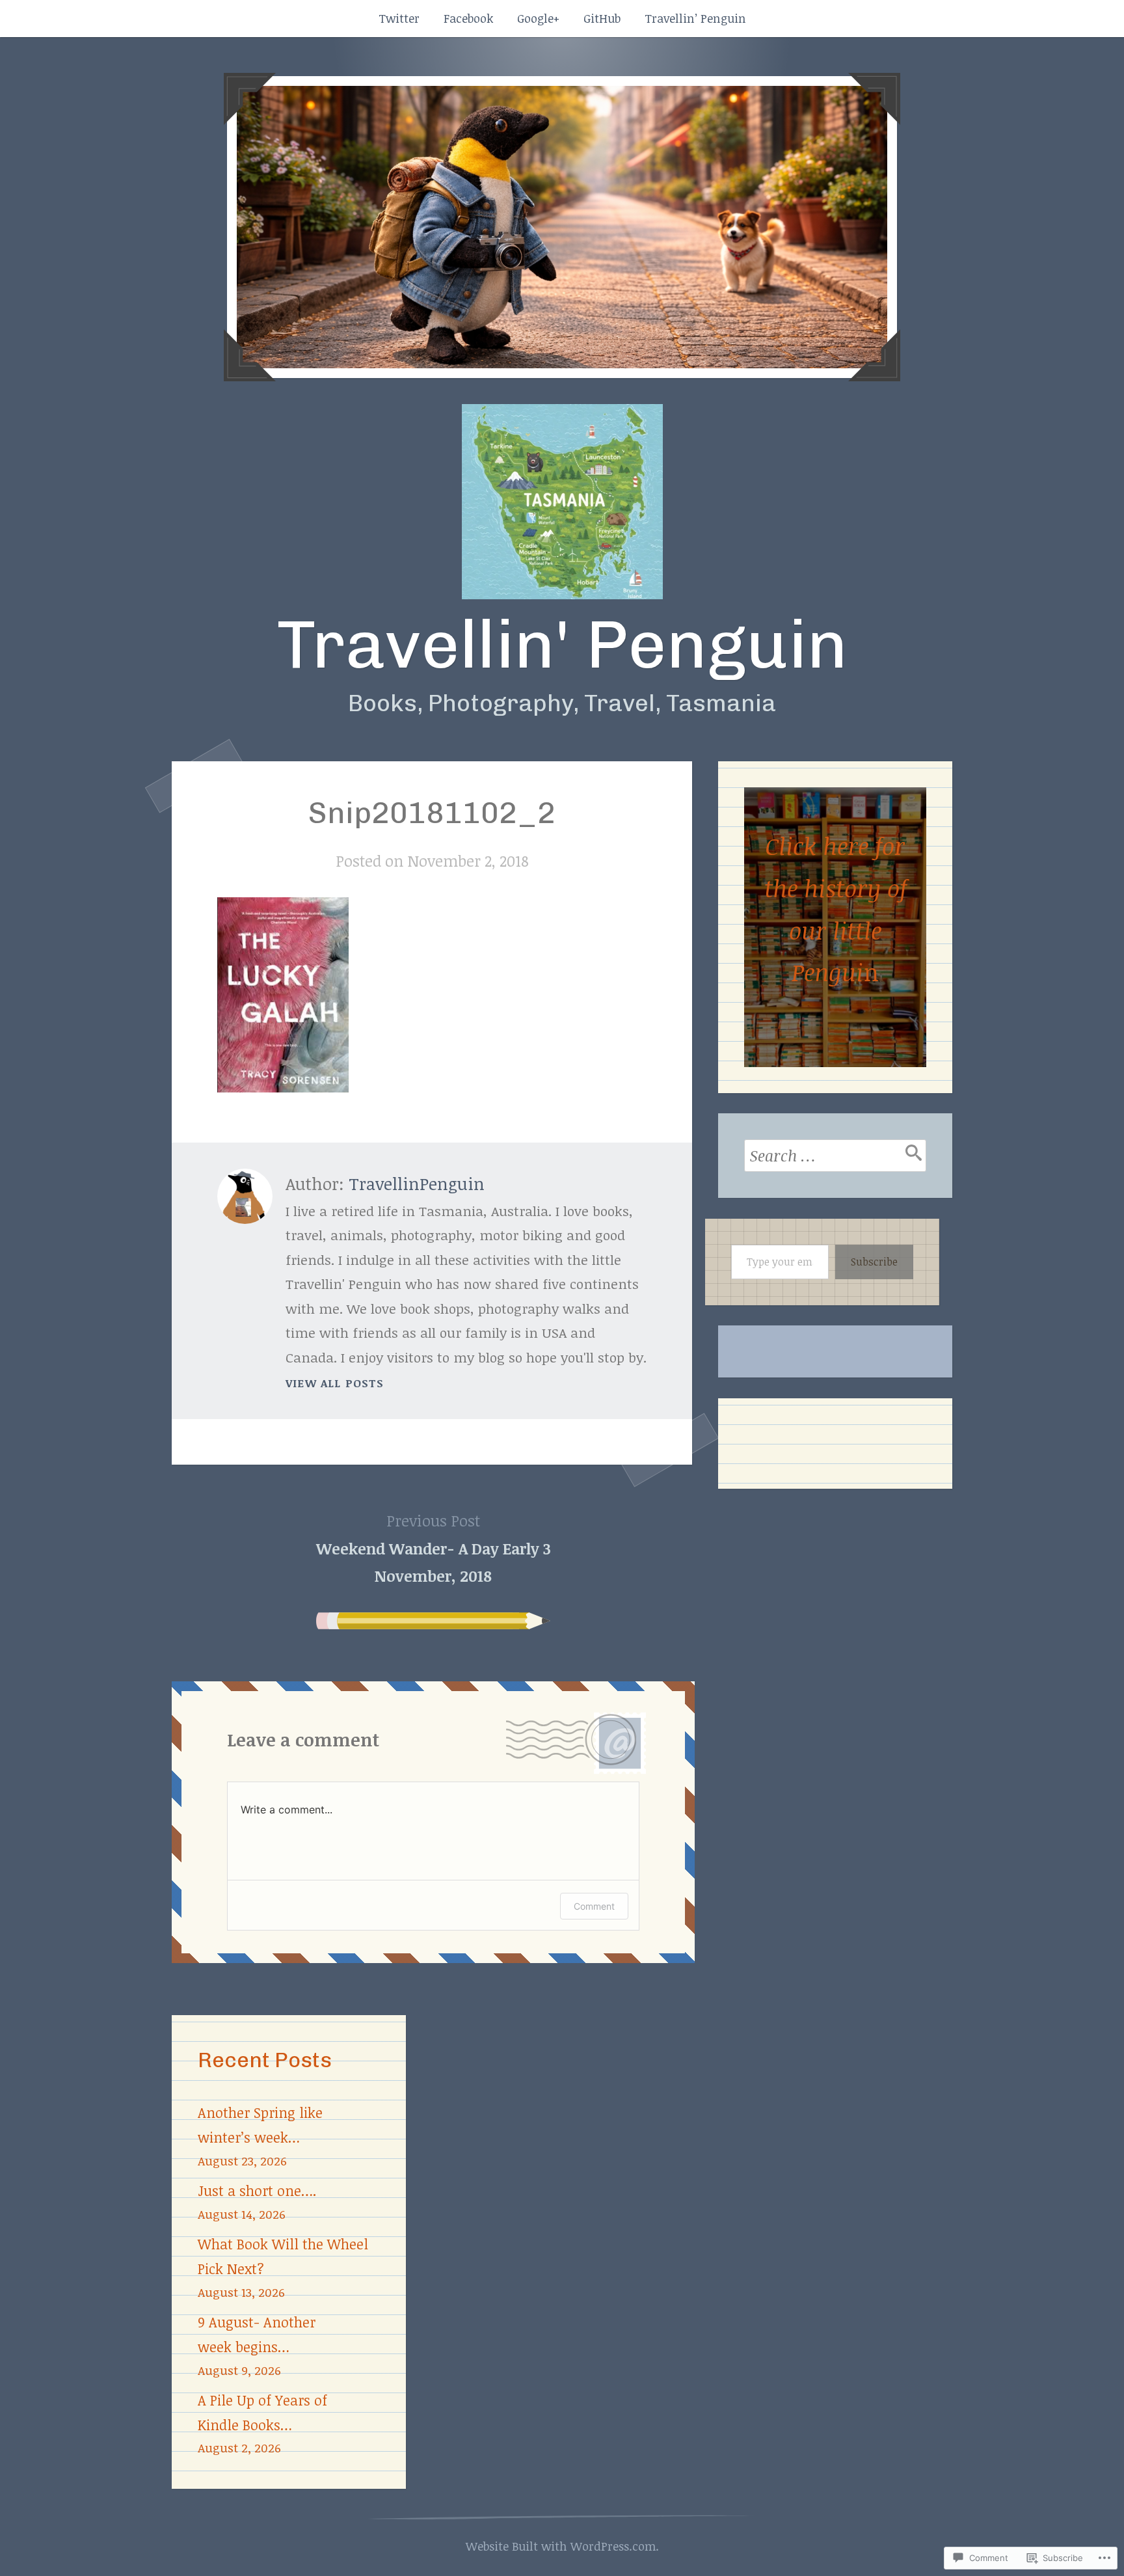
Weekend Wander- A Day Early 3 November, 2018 (434, 1548)
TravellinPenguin (417, 1184)
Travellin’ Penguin (695, 18)
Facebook (468, 18)
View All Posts (335, 1383)
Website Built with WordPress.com (561, 2546)
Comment (594, 1906)
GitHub (602, 18)
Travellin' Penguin (562, 644)
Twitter (399, 18)
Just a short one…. (257, 2190)
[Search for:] (835, 1156)
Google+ (538, 18)
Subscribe (874, 1262)
